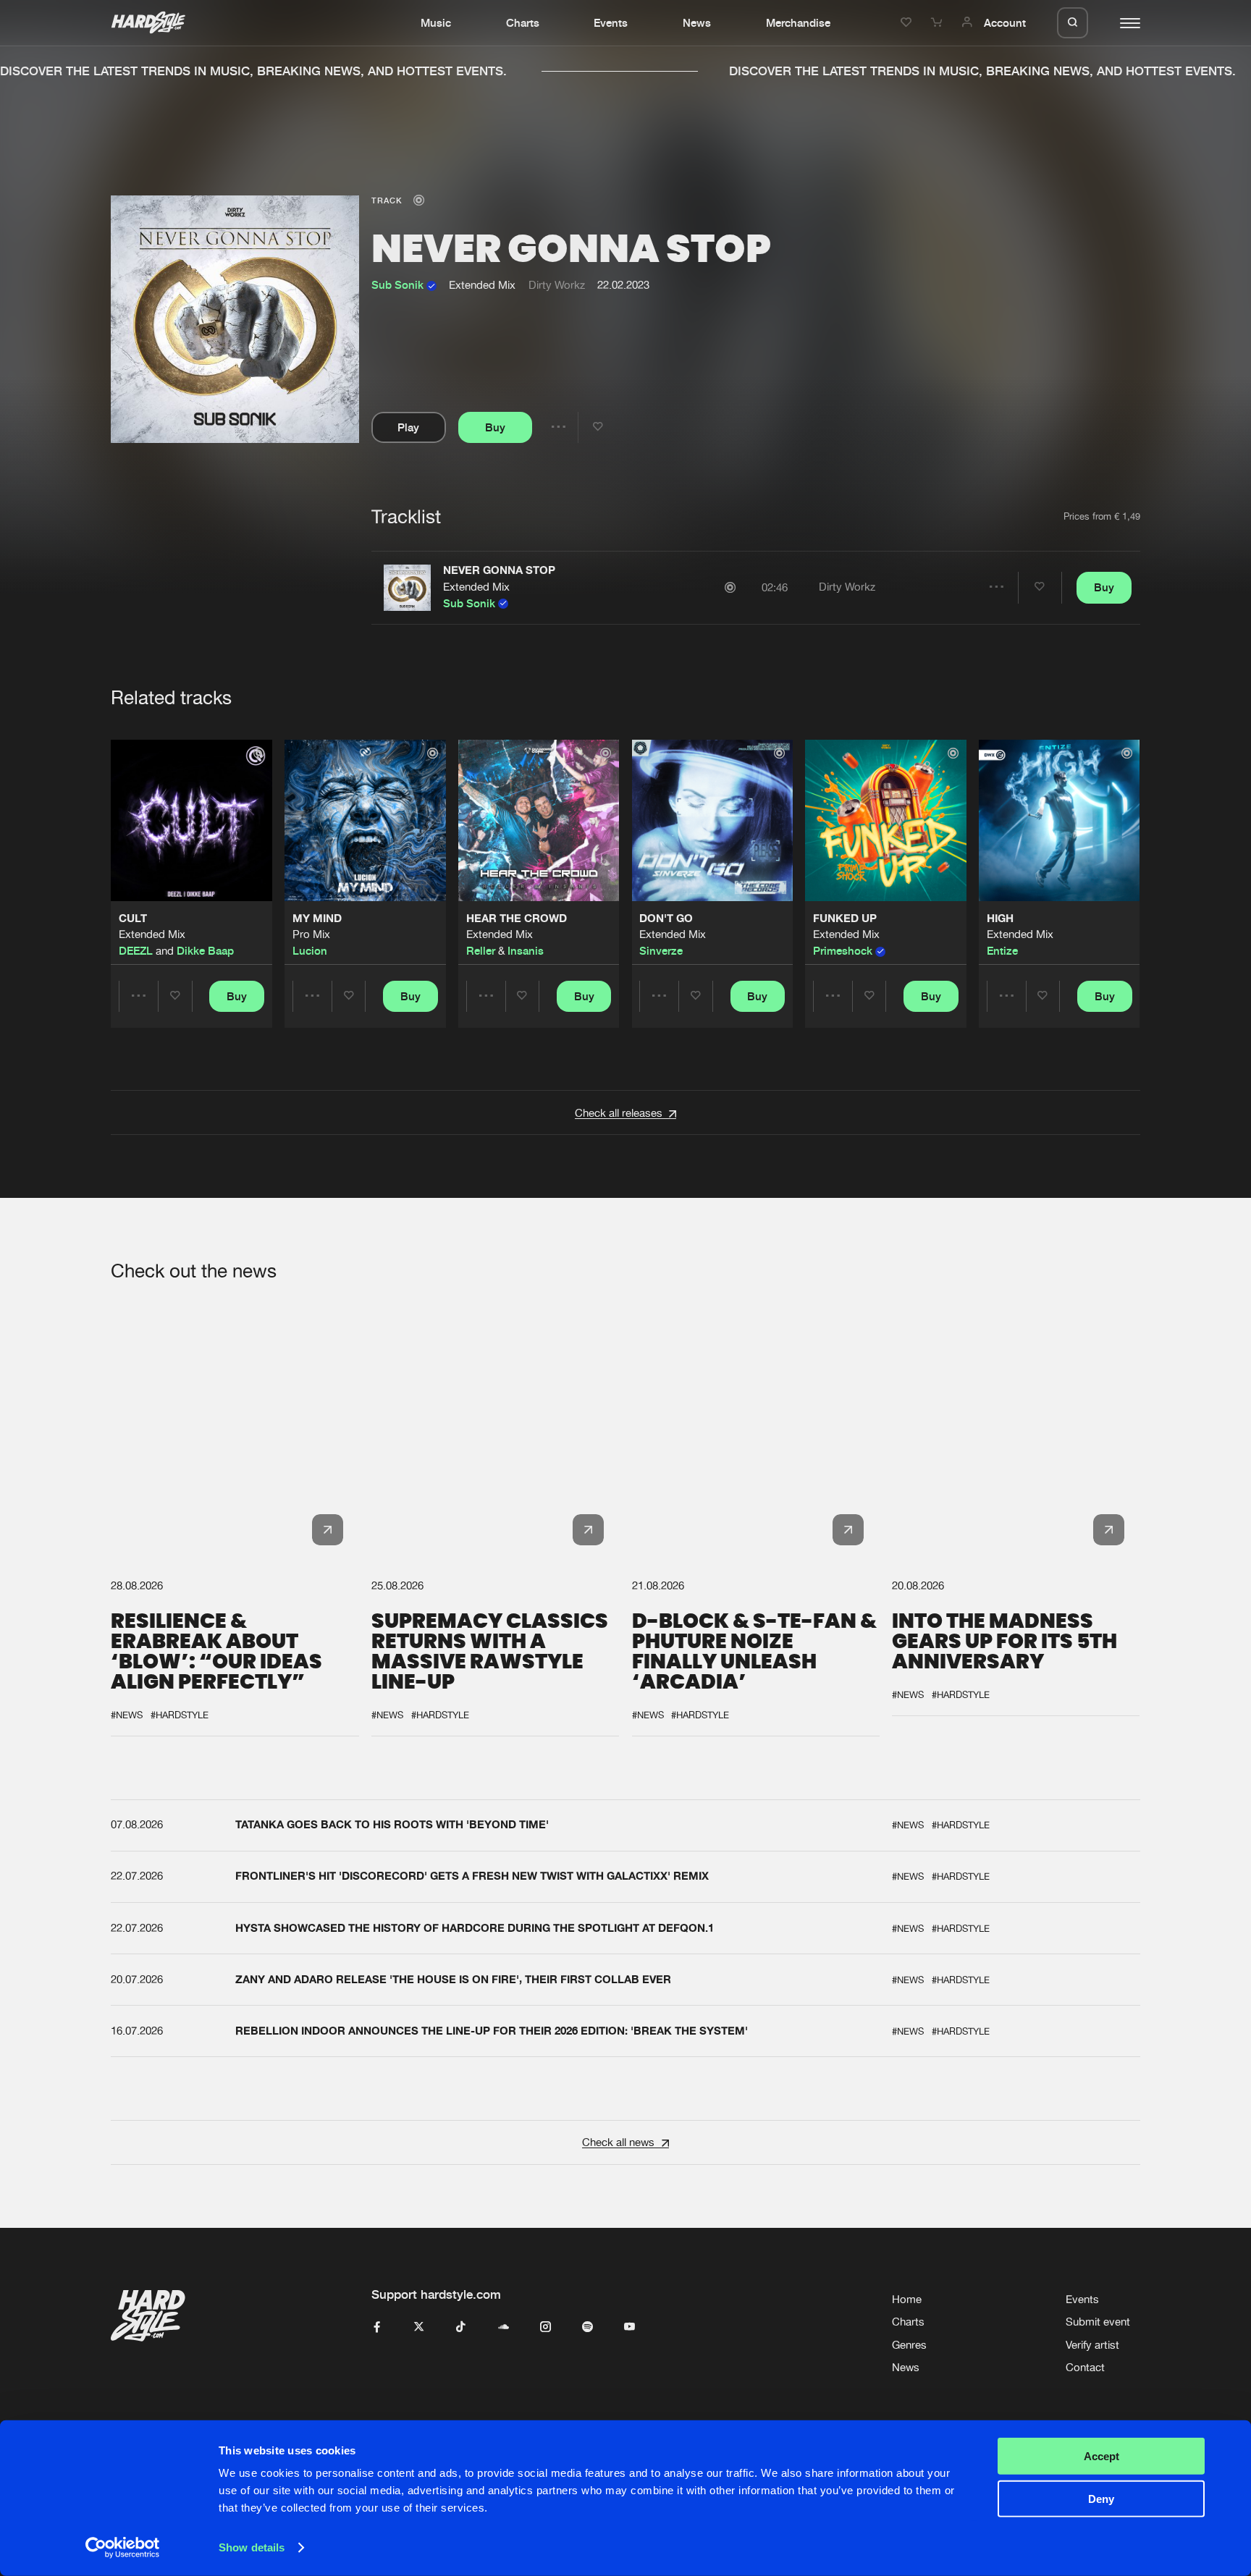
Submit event (1098, 2322)
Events (611, 22)
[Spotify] (587, 2327)
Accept (1102, 2456)
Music (436, 22)
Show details (252, 2547)
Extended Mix (476, 587)
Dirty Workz (557, 285)
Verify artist (1092, 2345)
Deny (1101, 2498)
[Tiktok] (461, 2327)
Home (907, 2299)
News (697, 22)
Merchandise (798, 22)
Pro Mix (311, 935)
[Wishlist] (908, 22)
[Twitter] (419, 2327)
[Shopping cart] (938, 22)
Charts (523, 22)
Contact (1085, 2367)
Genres (909, 2345)
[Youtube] (629, 2327)
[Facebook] (377, 2327)
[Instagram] (546, 2327)
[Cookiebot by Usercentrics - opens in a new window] (123, 2548)
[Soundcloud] (504, 2327)
